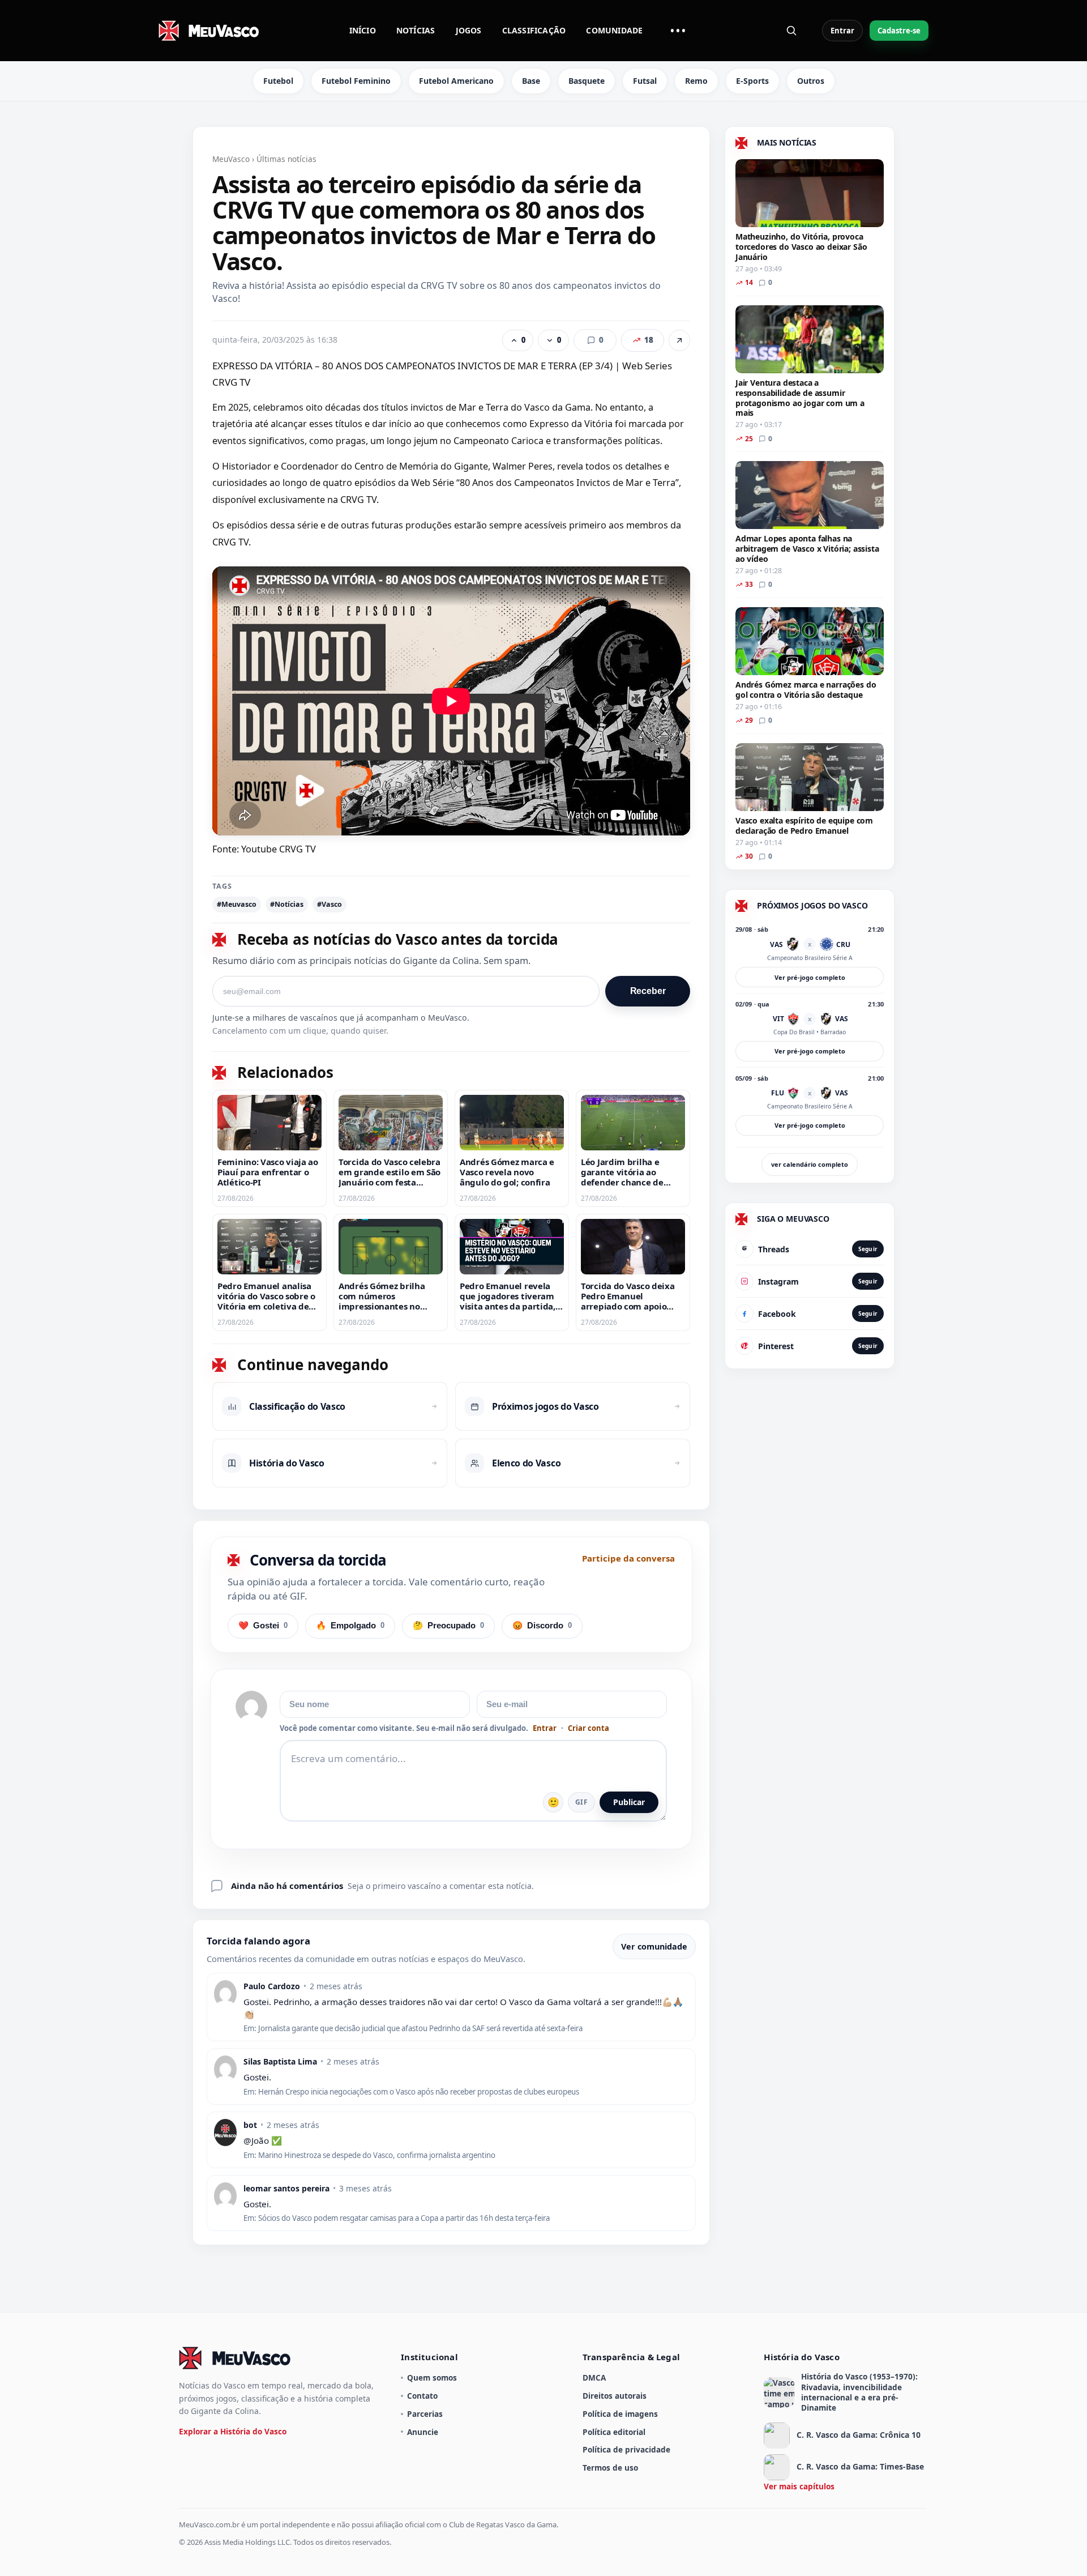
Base (531, 81)
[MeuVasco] (209, 31)
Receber (648, 991)
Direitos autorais (615, 2396)
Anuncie (423, 2432)
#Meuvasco (237, 904)
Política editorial (614, 2432)
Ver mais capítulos (799, 2486)
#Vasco (329, 904)
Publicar (629, 1802)
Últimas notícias (286, 159)
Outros (811, 81)
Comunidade (614, 30)
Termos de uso (610, 2468)
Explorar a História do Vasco (233, 2431)
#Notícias (287, 904)
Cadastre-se (899, 31)
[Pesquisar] (791, 31)
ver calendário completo (810, 1164)
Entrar (842, 31)
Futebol (278, 81)
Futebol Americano (456, 81)
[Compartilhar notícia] (679, 340)
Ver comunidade (654, 1946)
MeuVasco (231, 159)
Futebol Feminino (356, 81)
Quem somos (432, 2377)
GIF (581, 1802)
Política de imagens (620, 2414)
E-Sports (752, 81)
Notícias (416, 30)
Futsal (645, 81)
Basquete (587, 81)
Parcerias (425, 2414)
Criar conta (589, 1728)
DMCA (594, 2377)
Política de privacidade (626, 2449)
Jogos (469, 30)
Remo (696, 81)
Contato (422, 2396)
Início (363, 30)
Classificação (534, 30)
